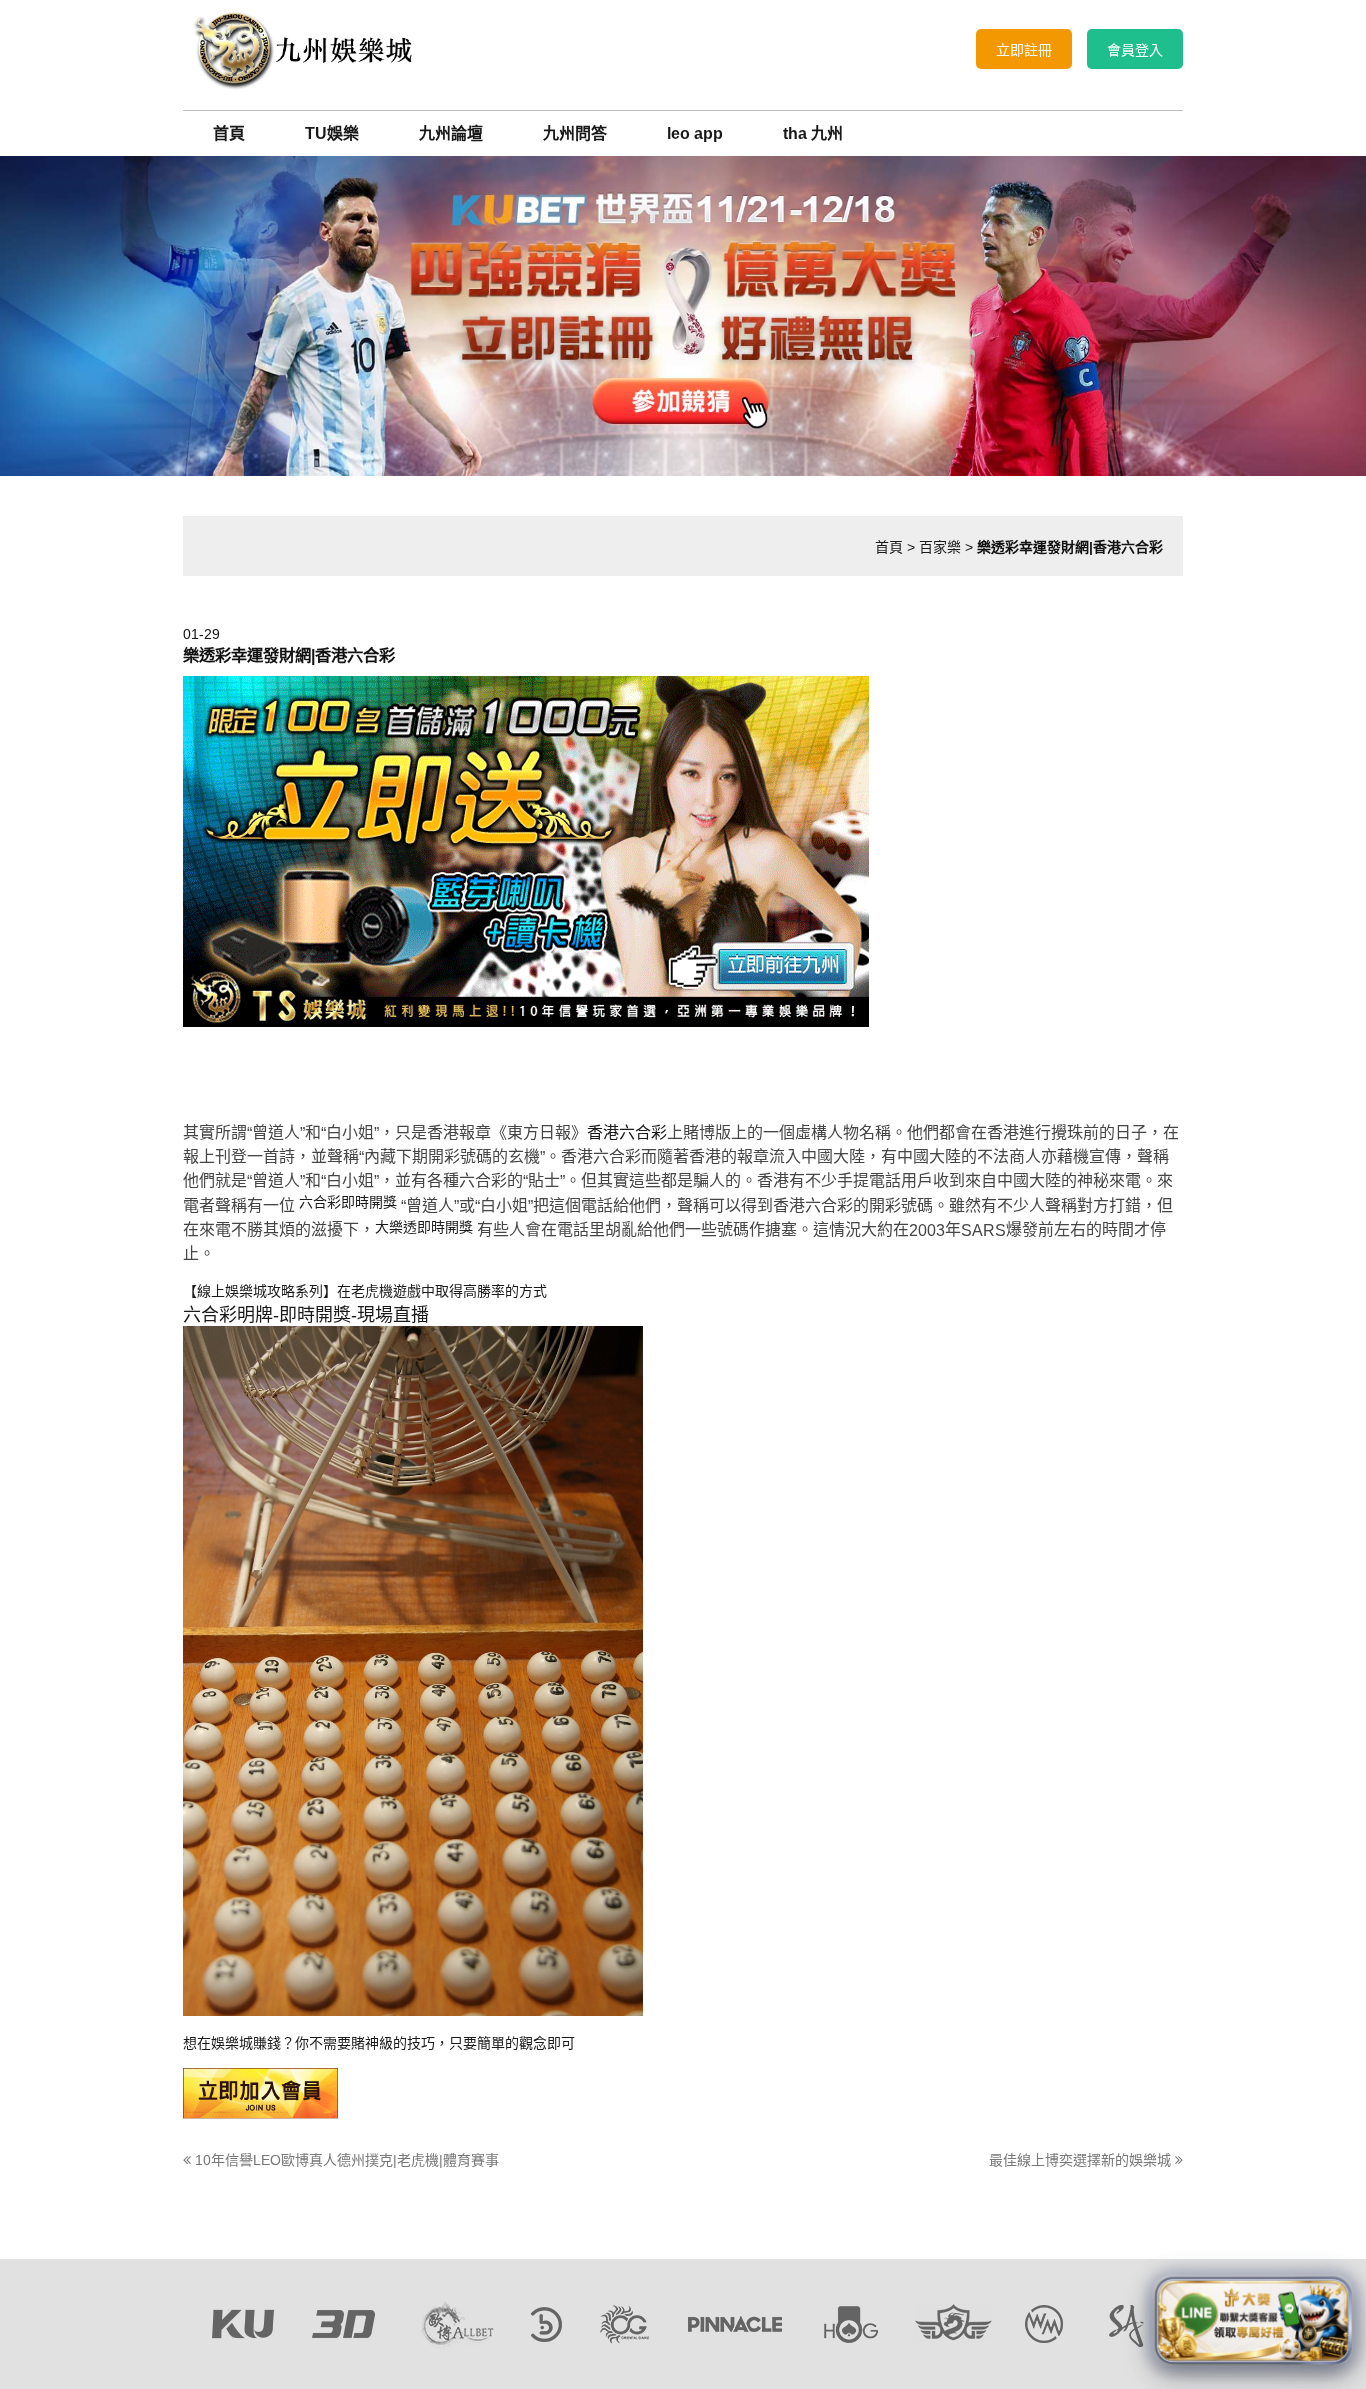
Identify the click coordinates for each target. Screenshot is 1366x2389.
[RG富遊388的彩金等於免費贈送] (303, 48)
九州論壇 (451, 133)
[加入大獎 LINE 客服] (1253, 2318)
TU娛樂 (332, 133)
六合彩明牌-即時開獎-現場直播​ (306, 1315)
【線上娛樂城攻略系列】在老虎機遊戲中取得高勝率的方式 (365, 1291)
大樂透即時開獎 (424, 1227)
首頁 (229, 133)
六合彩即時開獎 (348, 1202)
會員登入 (1135, 50)
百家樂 (940, 547)
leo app (695, 133)
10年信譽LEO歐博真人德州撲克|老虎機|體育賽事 (345, 2160)
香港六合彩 (627, 1132)
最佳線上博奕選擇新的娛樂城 (1082, 2160)
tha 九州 (813, 133)
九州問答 (575, 133)
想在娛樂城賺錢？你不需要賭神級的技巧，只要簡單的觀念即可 (379, 2043)
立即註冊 (1024, 50)
